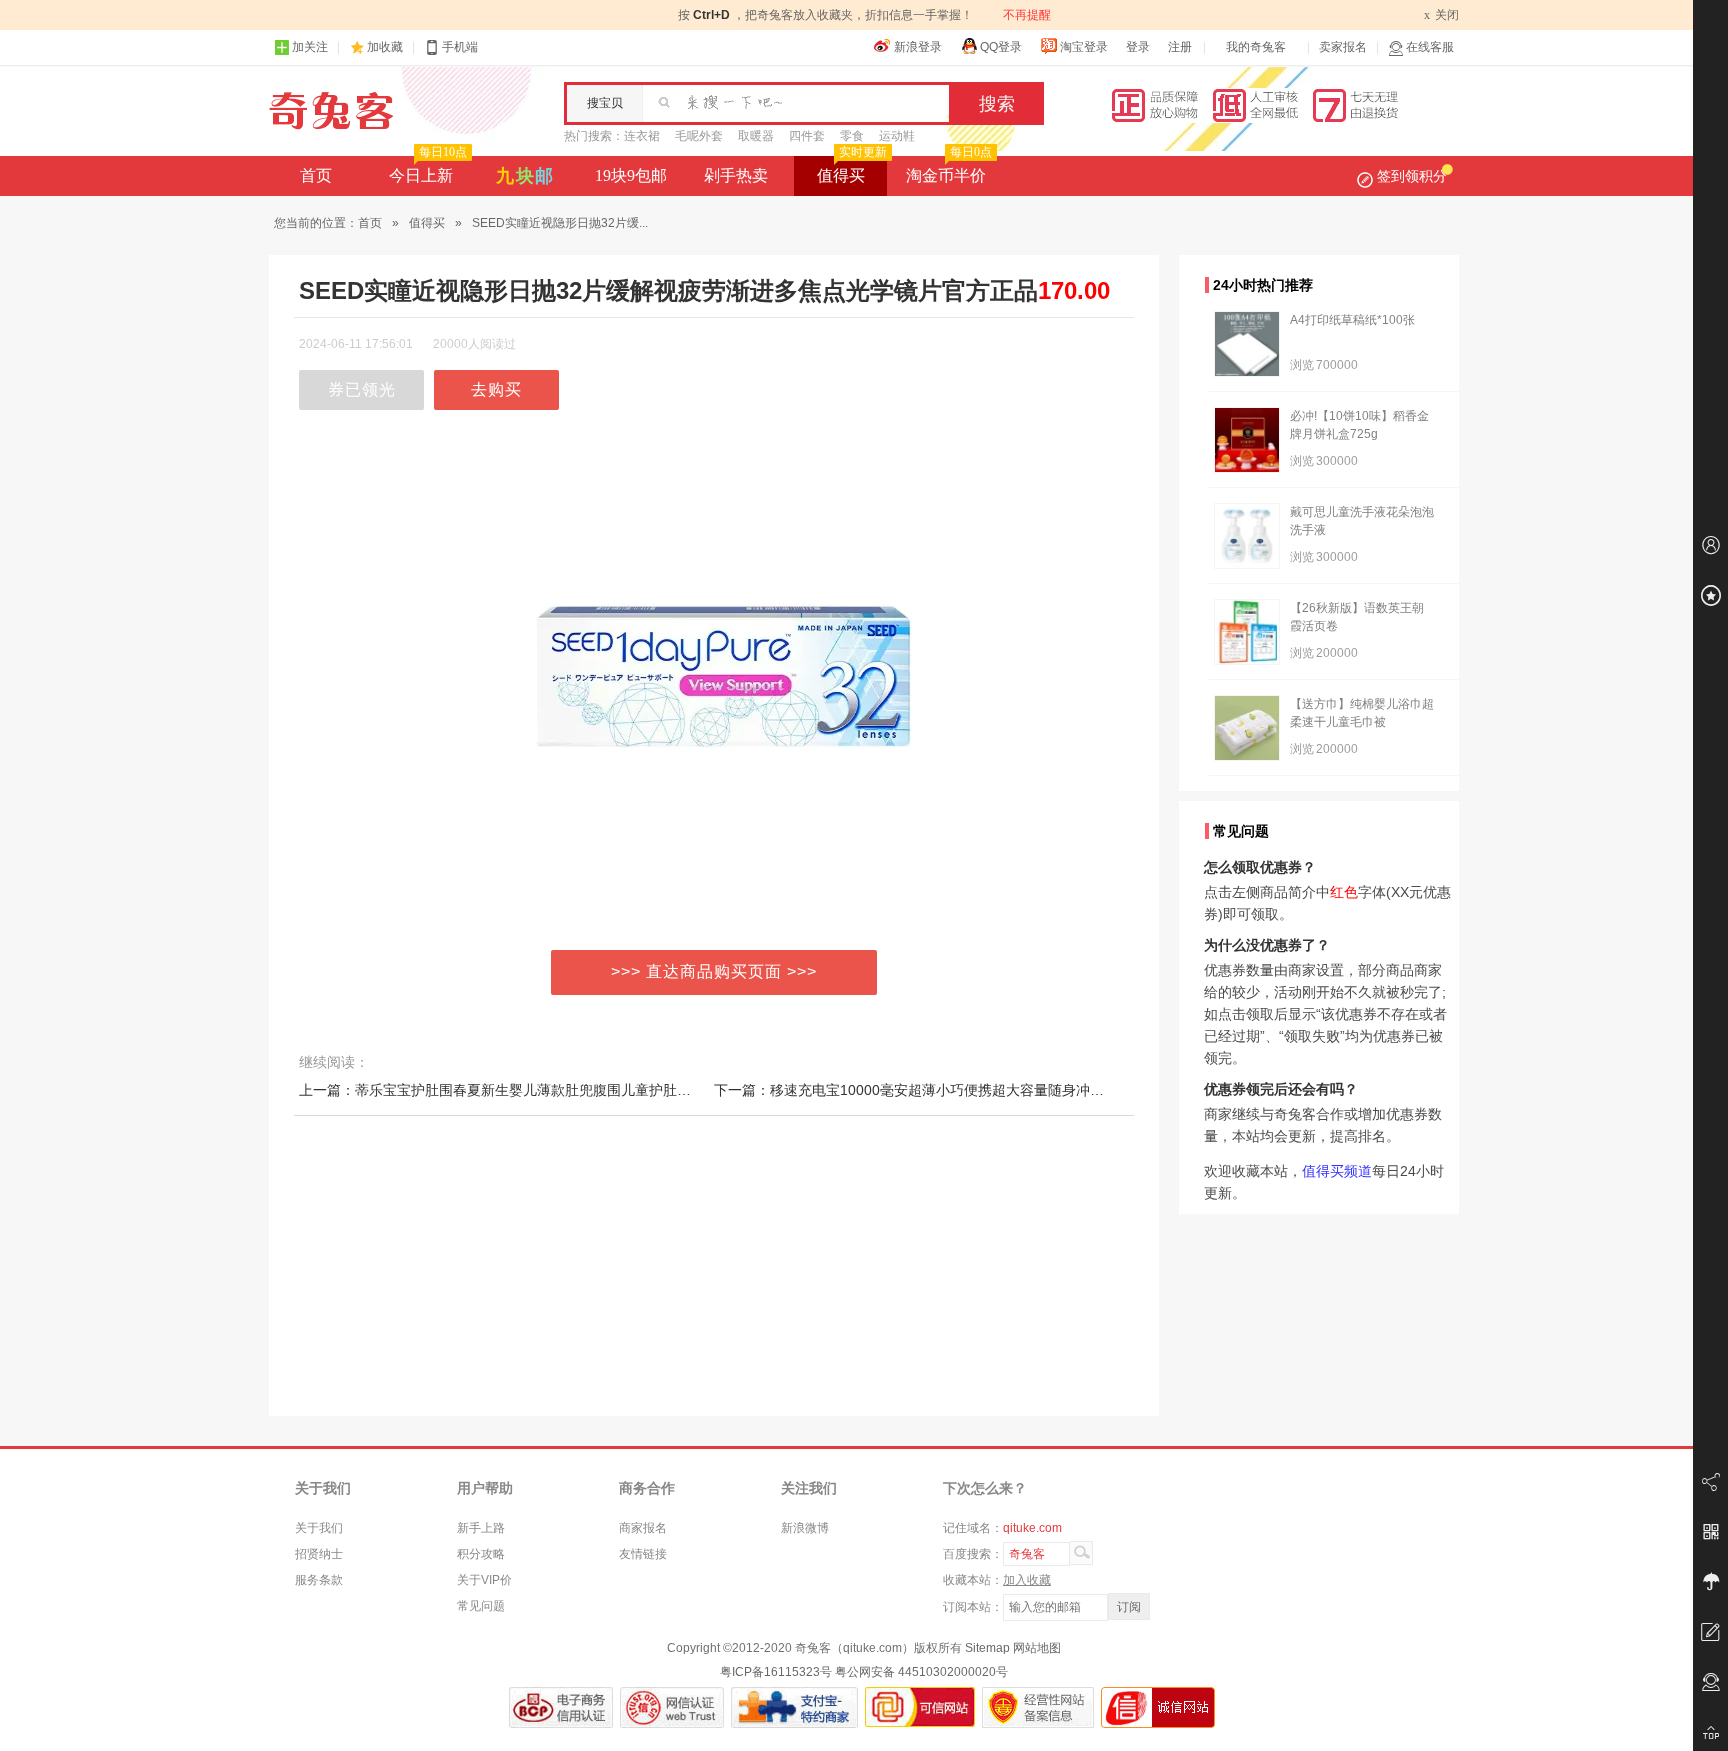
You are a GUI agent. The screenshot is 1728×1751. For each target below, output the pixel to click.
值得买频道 (1337, 1171)
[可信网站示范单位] (920, 1707)
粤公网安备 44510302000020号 (921, 1672)
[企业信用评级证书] (672, 1707)
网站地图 (1037, 1648)
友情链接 (643, 1554)
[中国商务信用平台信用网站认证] (561, 1707)
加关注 (310, 47)
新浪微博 (805, 1528)
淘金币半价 (949, 170)
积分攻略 (481, 1554)
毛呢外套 (699, 136)
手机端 (460, 47)
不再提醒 (1027, 15)
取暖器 (756, 136)
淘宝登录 (1084, 47)
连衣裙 (642, 136)
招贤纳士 (319, 1554)
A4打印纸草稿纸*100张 (1352, 320)
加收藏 (385, 47)
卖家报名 (1343, 47)
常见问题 (481, 1606)
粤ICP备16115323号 (776, 1672)
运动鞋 (897, 136)
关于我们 (319, 1528)
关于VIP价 (484, 1580)
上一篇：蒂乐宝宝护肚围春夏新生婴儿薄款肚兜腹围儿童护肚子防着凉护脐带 (537, 1090)
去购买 (496, 389)
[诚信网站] (1158, 1707)
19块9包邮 (631, 175)
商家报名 (643, 1528)
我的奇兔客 (1256, 47)
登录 (1138, 47)
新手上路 (481, 1528)
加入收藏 (1027, 1580)
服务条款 (319, 1580)
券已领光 (362, 389)
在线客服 (1430, 47)
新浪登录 (918, 47)
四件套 (807, 136)
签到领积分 (1412, 176)
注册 (1180, 47)
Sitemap (987, 1648)
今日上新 (428, 170)
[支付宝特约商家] (794, 1707)
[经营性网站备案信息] (1038, 1707)
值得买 (852, 170)
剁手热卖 (736, 175)
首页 (316, 175)
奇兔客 (331, 111)
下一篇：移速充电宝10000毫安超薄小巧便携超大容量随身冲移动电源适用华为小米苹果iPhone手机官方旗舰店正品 (1071, 1090)
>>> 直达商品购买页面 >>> (714, 971)
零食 (852, 136)
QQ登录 (1001, 47)
